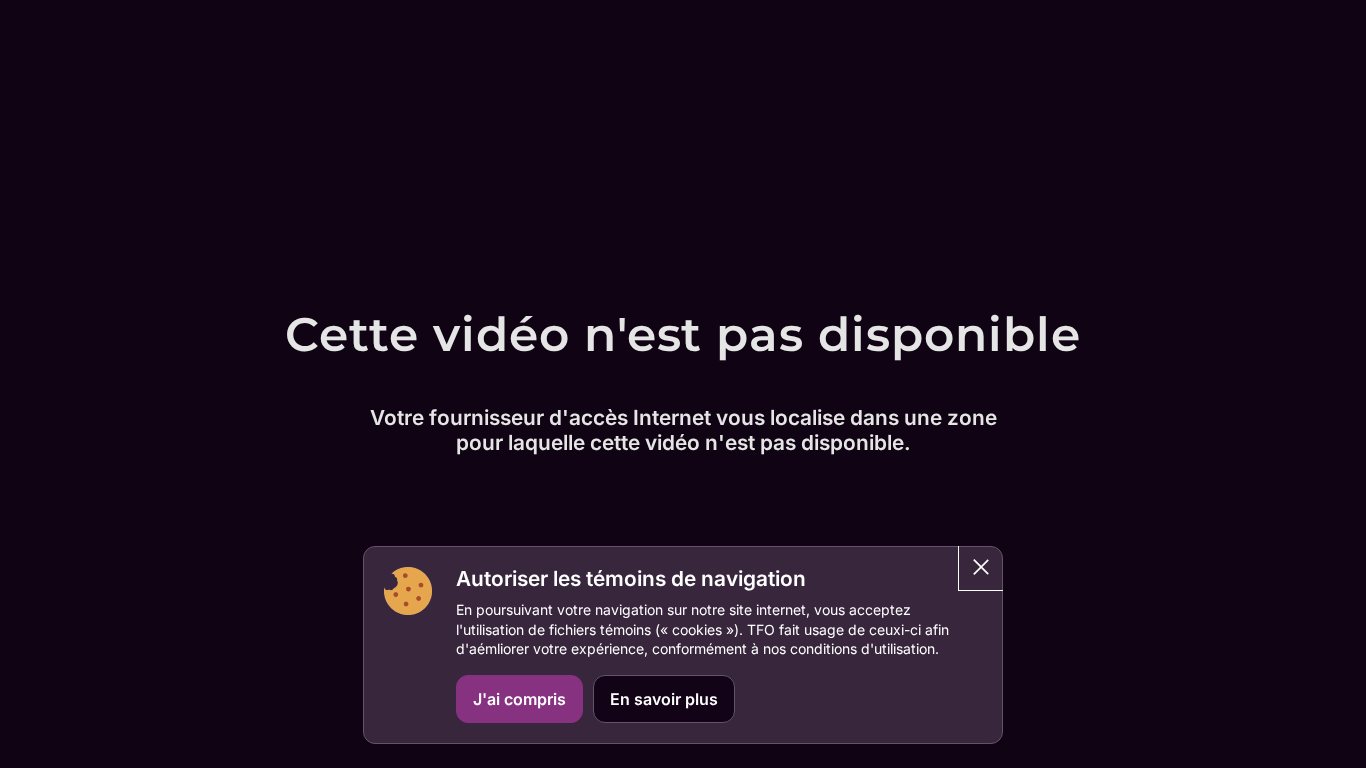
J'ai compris (519, 699)
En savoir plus (664, 699)
